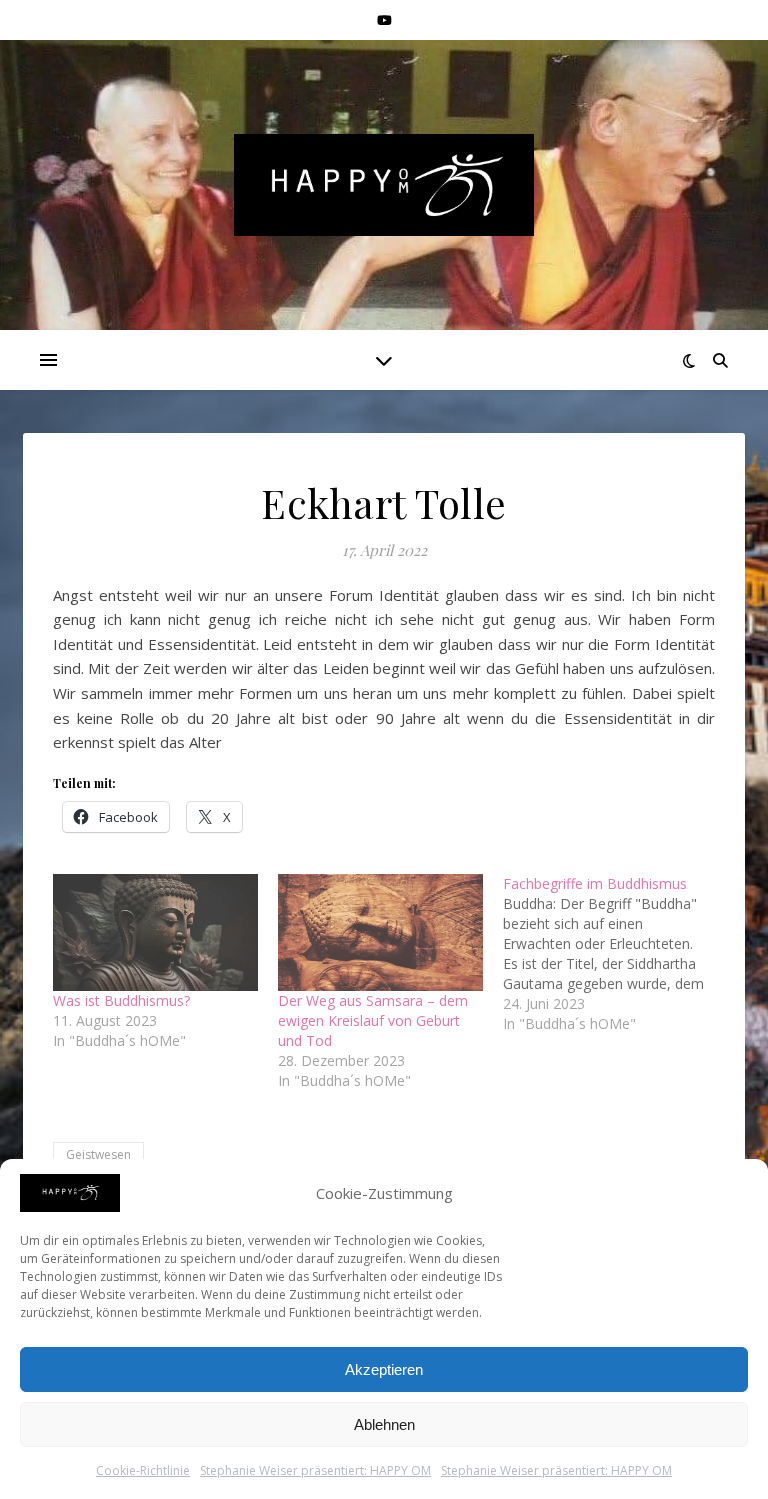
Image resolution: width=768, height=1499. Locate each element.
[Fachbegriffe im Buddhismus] (615, 954)
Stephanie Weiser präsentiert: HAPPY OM (315, 1470)
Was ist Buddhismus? (121, 1000)
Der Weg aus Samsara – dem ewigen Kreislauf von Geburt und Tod (373, 1020)
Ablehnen (384, 1424)
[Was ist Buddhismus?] (155, 932)
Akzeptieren (384, 1369)
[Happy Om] (384, 185)
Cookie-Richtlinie (143, 1470)
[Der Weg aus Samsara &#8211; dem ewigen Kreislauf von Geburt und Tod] (380, 932)
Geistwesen (98, 1154)
